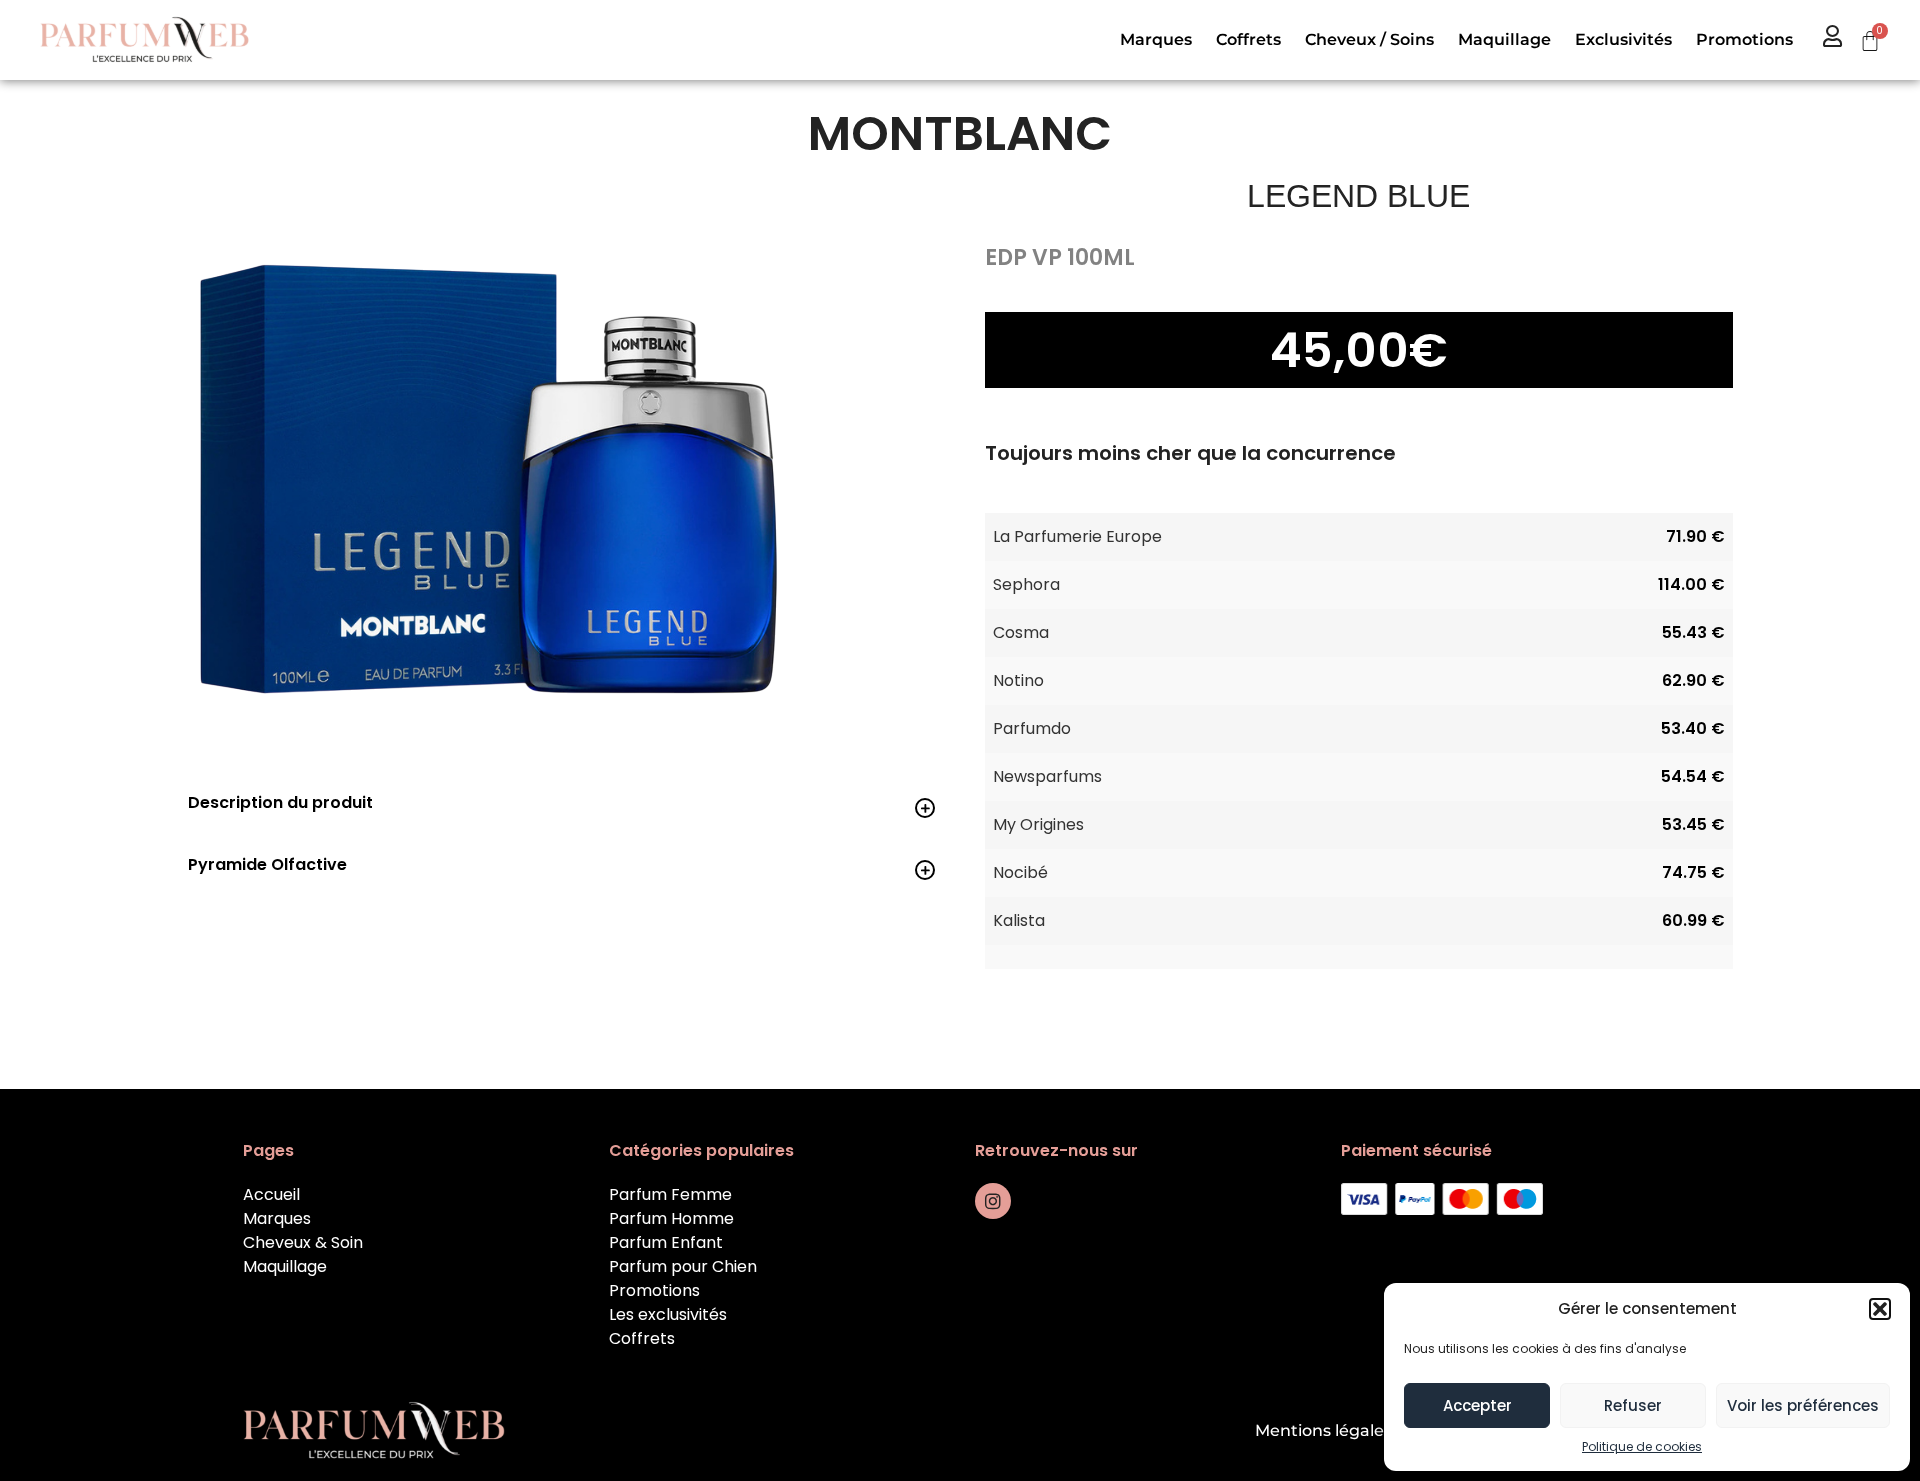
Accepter (1477, 1405)
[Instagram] (993, 1201)
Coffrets (1248, 39)
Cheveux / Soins (1369, 39)
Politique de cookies (1642, 1446)
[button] (1880, 1309)
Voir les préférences (1803, 1405)
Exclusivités (1623, 39)
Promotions (1744, 39)
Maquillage (1504, 39)
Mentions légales (1323, 1430)
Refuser (1633, 1405)
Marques (1156, 39)
